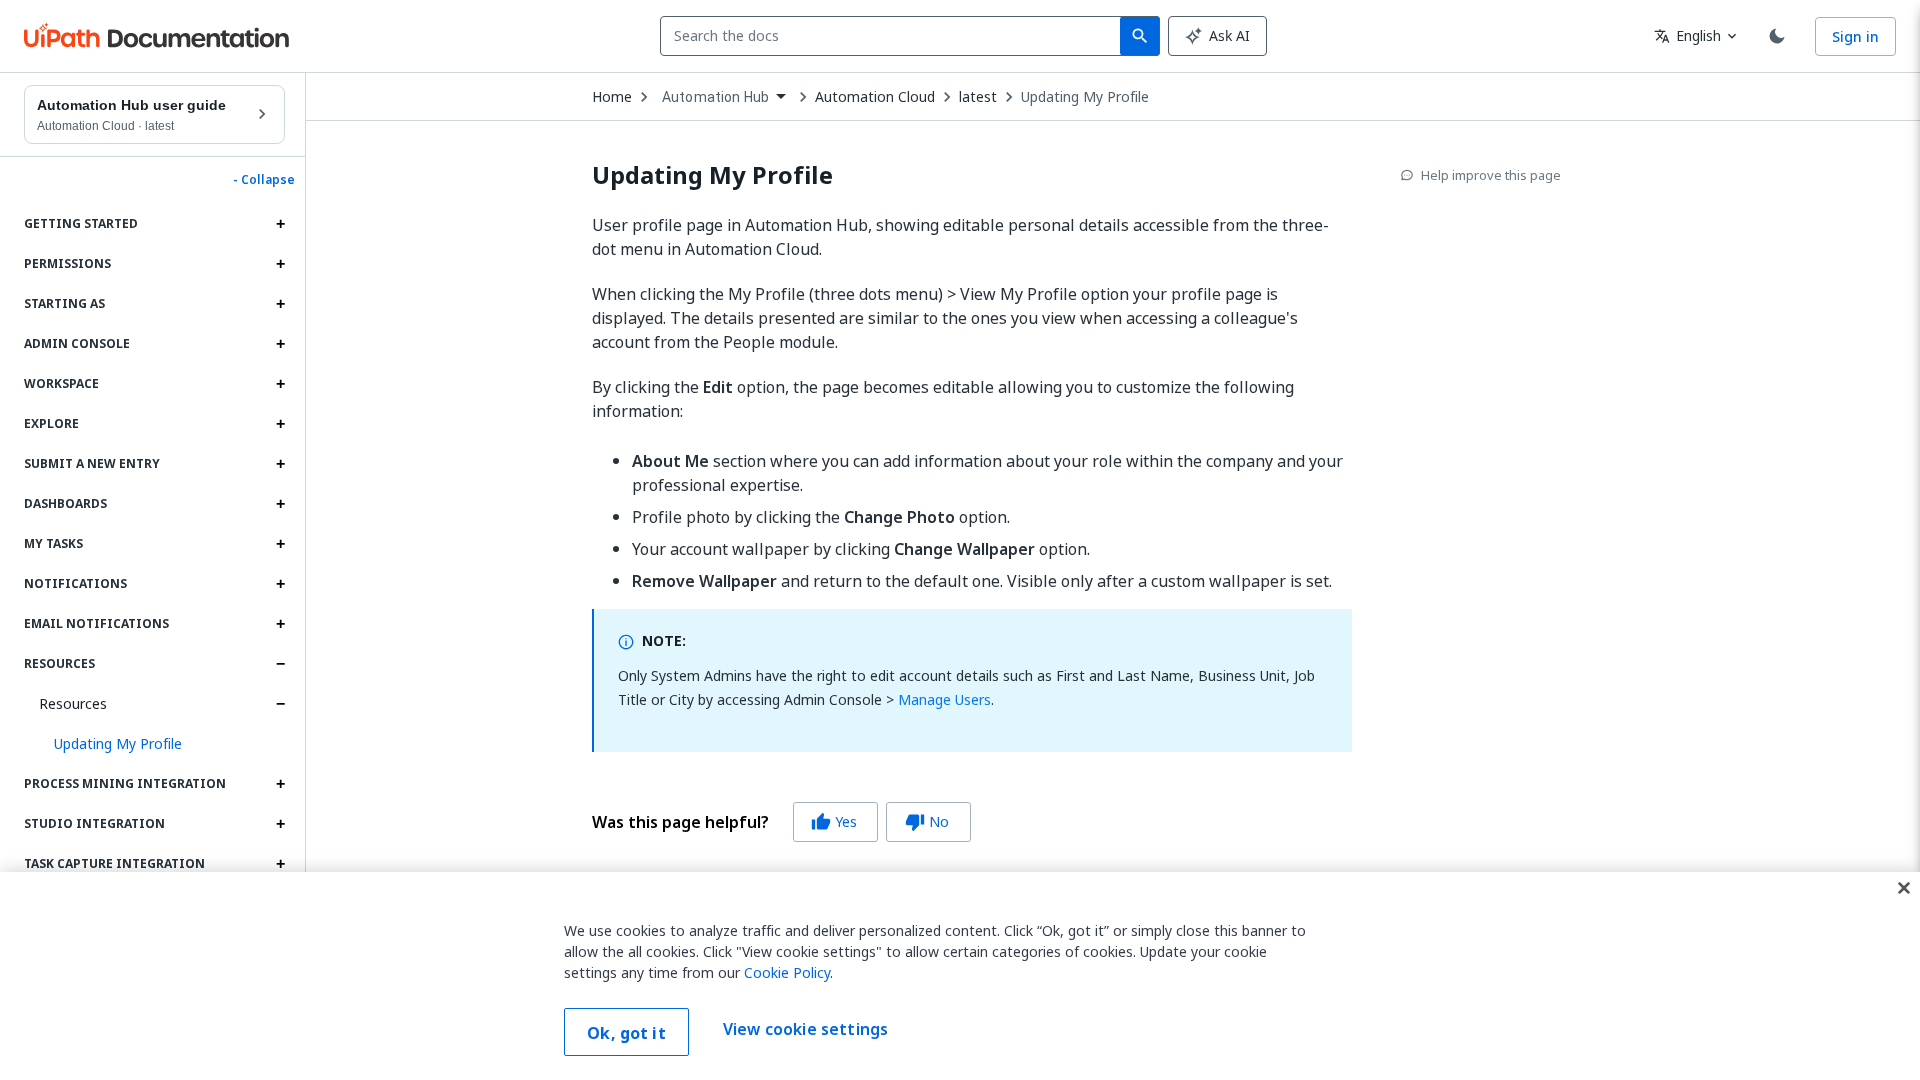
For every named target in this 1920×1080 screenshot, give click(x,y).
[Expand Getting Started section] (280, 224)
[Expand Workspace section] (280, 384)
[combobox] (894, 36)
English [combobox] (1687, 35)
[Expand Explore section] (280, 424)
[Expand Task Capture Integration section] (280, 864)
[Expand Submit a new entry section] (280, 464)
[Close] (1904, 888)
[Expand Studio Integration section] (280, 824)
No (927, 821)
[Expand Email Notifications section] (280, 624)
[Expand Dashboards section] (280, 504)
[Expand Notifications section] (280, 584)
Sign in (1855, 36)
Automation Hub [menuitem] (715, 97)
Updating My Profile (1085, 97)
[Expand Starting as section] (280, 304)
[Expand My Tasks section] (280, 544)
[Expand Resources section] (280, 664)
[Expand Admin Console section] (280, 344)
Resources (73, 703)
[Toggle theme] (1777, 36)
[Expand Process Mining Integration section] (280, 784)
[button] (162, 744)
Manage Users (944, 699)
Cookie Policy (787, 972)
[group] (781, 822)
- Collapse (264, 180)
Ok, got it (626, 1033)
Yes (834, 821)
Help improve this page (1491, 175)
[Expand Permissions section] (280, 264)
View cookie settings (805, 1030)
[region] (960, 976)
